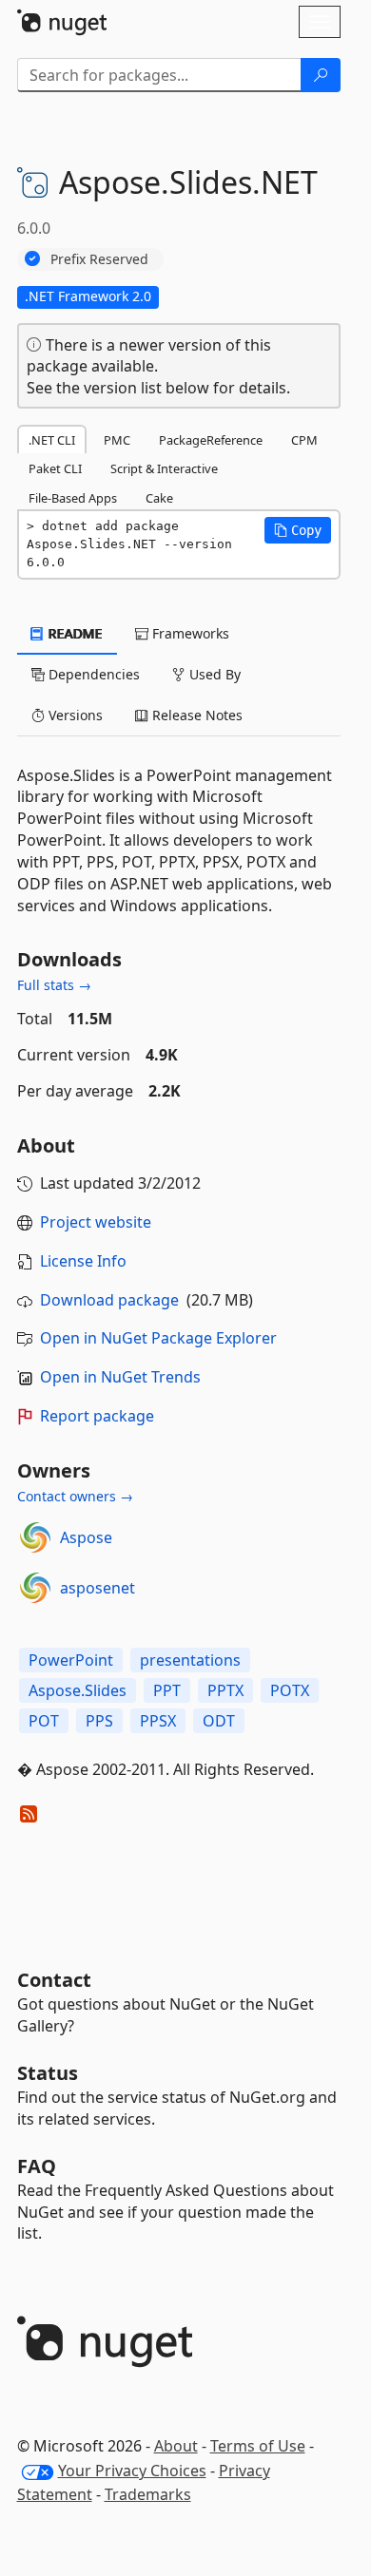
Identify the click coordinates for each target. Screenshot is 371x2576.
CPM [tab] (304, 440)
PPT (167, 1690)
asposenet (98, 1588)
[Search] (321, 75)
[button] (298, 530)
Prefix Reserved (99, 259)
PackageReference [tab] (211, 440)
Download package (109, 1300)
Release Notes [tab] (195, 715)
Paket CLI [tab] (55, 468)
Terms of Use (258, 2446)
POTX (290, 1690)
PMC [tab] (117, 440)
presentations (190, 1660)
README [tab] (74, 633)
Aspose (86, 1537)
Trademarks (148, 2494)
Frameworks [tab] (189, 633)
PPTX (225, 1690)
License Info (83, 1261)
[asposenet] (35, 1588)
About (176, 2446)
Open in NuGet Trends (120, 1377)
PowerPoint (71, 1660)
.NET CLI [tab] (52, 440)
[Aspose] (35, 1537)
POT (44, 1721)
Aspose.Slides (78, 1690)
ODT (219, 1721)
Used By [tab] (213, 674)
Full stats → (54, 985)
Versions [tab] (74, 715)
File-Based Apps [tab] (73, 498)
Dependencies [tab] (92, 674)
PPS (99, 1721)
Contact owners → (75, 1496)
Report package (97, 1416)
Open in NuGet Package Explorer (158, 1338)
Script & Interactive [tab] (164, 468)
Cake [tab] (159, 498)
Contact (54, 1980)
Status (48, 2073)
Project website (96, 1222)
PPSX (158, 1721)
